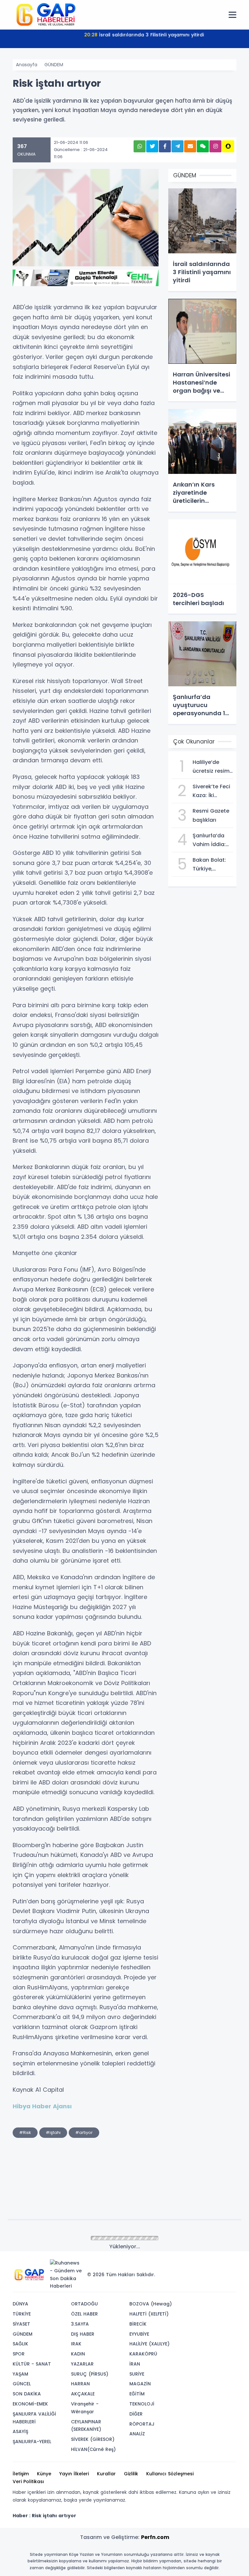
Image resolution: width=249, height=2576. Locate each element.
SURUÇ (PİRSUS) (90, 2374)
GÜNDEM (54, 65)
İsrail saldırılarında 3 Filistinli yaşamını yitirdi (144, 35)
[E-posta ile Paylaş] (190, 146)
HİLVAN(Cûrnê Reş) (93, 2449)
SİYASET (21, 2324)
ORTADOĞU (84, 2304)
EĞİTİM (137, 2394)
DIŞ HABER (83, 2334)
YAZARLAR (82, 2364)
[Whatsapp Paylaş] (140, 146)
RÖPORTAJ (142, 2424)
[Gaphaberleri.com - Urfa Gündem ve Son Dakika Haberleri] (45, 14)
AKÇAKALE (83, 2394)
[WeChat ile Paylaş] (203, 146)
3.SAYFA (80, 2324)
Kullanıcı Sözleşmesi (170, 2474)
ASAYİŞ (20, 2431)
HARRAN (80, 2384)
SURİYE (137, 2374)
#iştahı (53, 2132)
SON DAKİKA (27, 2394)
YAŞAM (20, 2374)
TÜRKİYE (22, 2314)
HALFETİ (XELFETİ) (149, 2314)
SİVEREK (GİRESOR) (93, 2439)
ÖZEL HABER (84, 2314)
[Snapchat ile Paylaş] (228, 146)
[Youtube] (219, 2265)
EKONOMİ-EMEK (30, 2404)
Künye (44, 2474)
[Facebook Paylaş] (165, 146)
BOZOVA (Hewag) (151, 2304)
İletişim (21, 2474)
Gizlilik (131, 2474)
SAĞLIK (20, 2344)
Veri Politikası (28, 2481)
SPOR (19, 2354)
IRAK (76, 2344)
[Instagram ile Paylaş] (215, 146)
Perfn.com (155, 2537)
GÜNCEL (22, 2384)
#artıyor (84, 2132)
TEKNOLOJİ (142, 2404)
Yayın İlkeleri (74, 2474)
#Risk (25, 2132)
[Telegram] (229, 2265)
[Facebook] (200, 2265)
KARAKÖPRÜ (143, 2354)
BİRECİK (138, 2324)
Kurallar (106, 2474)
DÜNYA (20, 2304)
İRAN (135, 2364)
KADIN (78, 2354)
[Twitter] (190, 2265)
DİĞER (136, 2414)
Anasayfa (27, 65)
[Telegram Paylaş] (178, 146)
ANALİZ (137, 2434)
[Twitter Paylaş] (152, 146)
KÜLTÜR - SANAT (32, 2364)
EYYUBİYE (139, 2334)
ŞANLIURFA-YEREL (32, 2442)
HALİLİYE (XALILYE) (149, 2344)
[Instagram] (210, 2265)
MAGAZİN (140, 2384)
